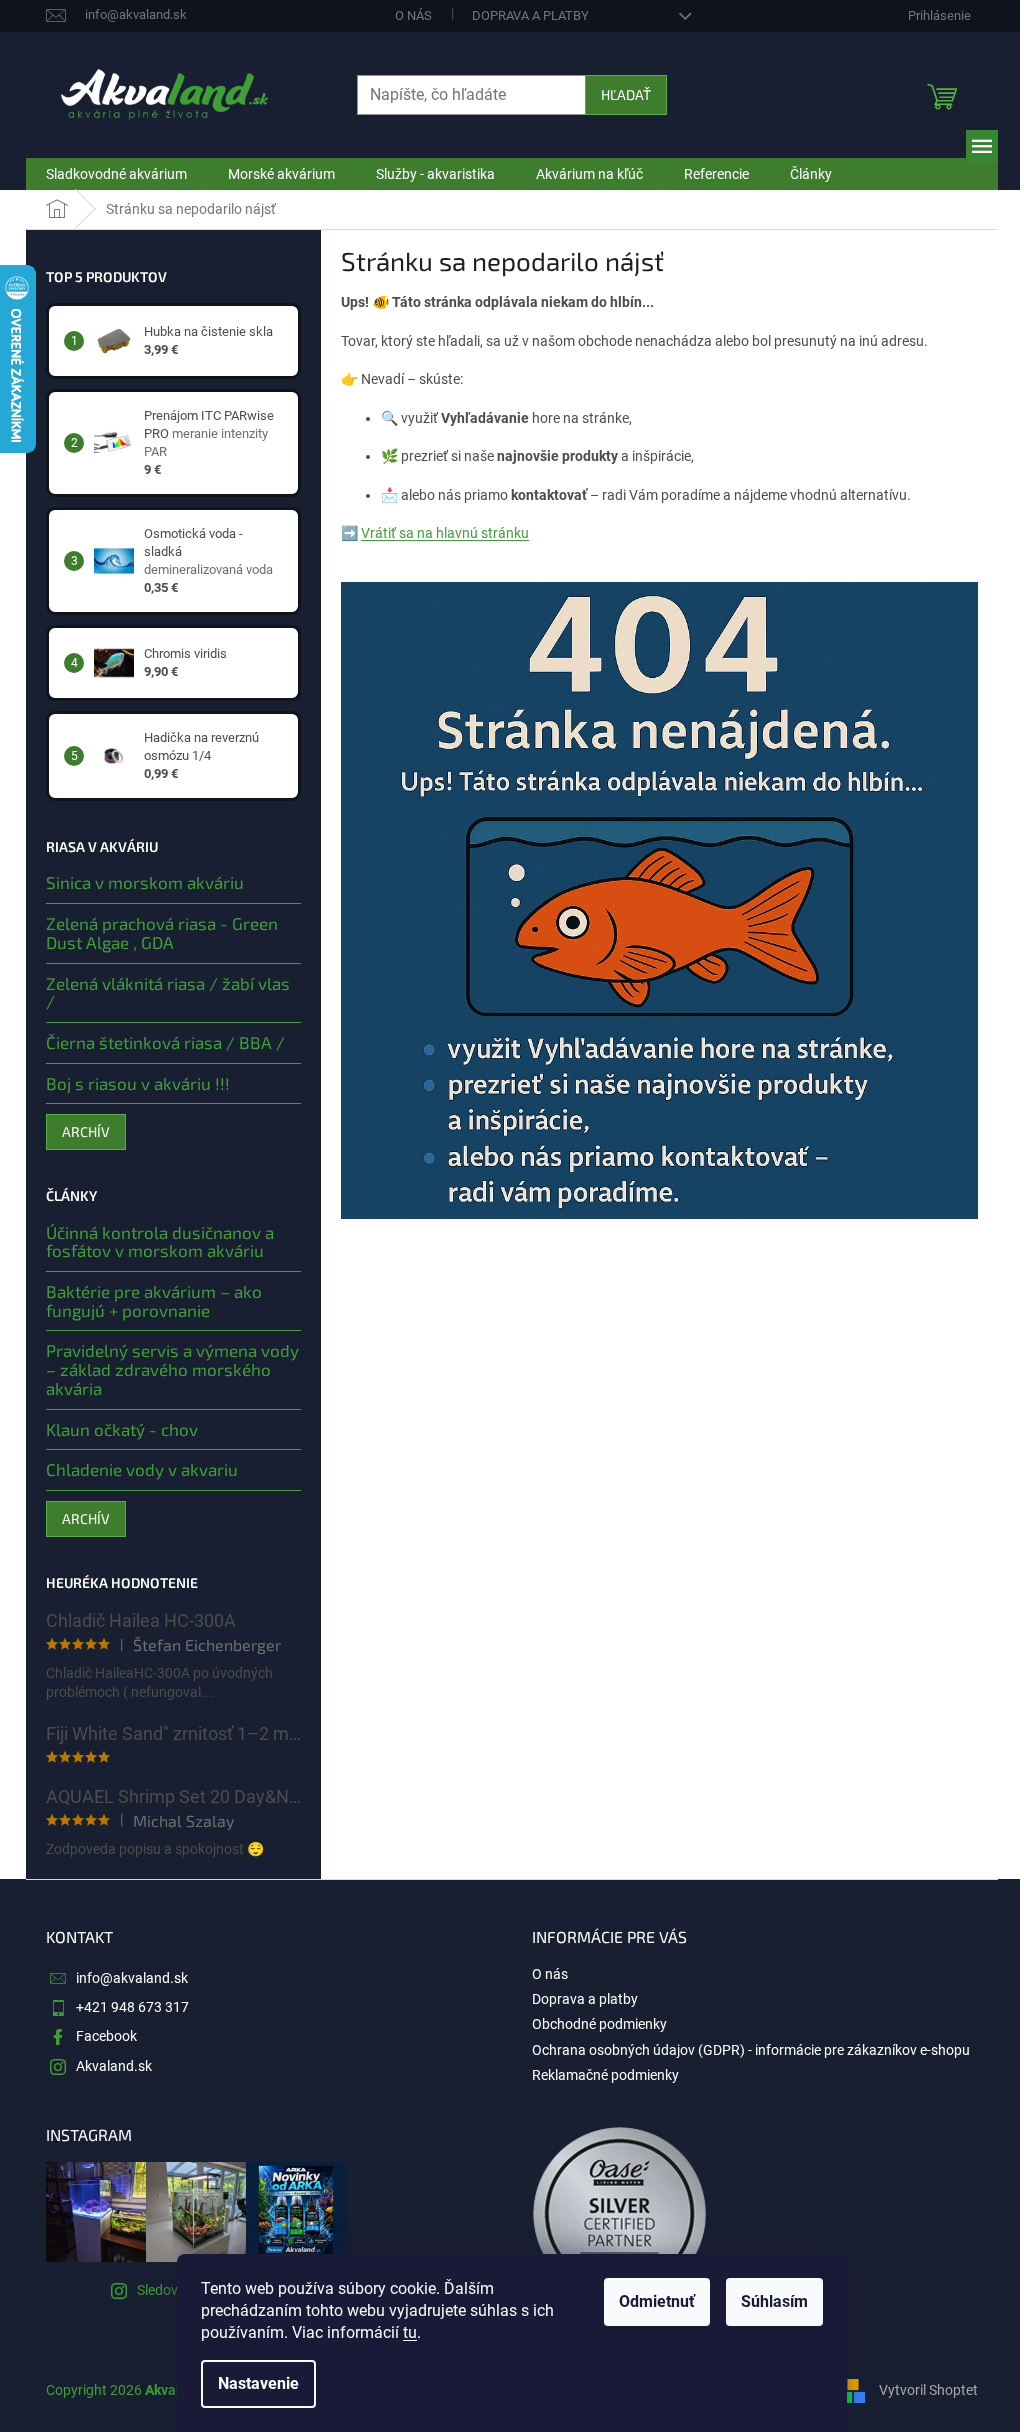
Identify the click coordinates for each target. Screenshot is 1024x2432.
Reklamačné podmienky (605, 2075)
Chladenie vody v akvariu (142, 1469)
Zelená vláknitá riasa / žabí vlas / (168, 992)
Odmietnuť (657, 2301)
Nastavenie (258, 2383)
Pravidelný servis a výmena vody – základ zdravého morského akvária (172, 1369)
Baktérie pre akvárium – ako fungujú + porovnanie (154, 1300)
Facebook (106, 2036)
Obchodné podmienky (599, 2024)
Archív (86, 1131)
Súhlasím (774, 2301)
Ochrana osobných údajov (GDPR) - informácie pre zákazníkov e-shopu (751, 2050)
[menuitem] (116, 174)
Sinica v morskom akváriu (145, 882)
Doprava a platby (530, 15)
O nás (413, 15)
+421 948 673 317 (132, 2007)
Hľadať (626, 94)
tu (410, 2332)
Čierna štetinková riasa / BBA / (165, 1042)
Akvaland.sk (114, 2066)
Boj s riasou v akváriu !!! (138, 1083)
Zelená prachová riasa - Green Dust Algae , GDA (162, 932)
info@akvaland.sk (132, 1978)
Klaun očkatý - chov (122, 1429)
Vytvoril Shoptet (928, 2390)
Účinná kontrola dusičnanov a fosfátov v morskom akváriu (160, 1241)
